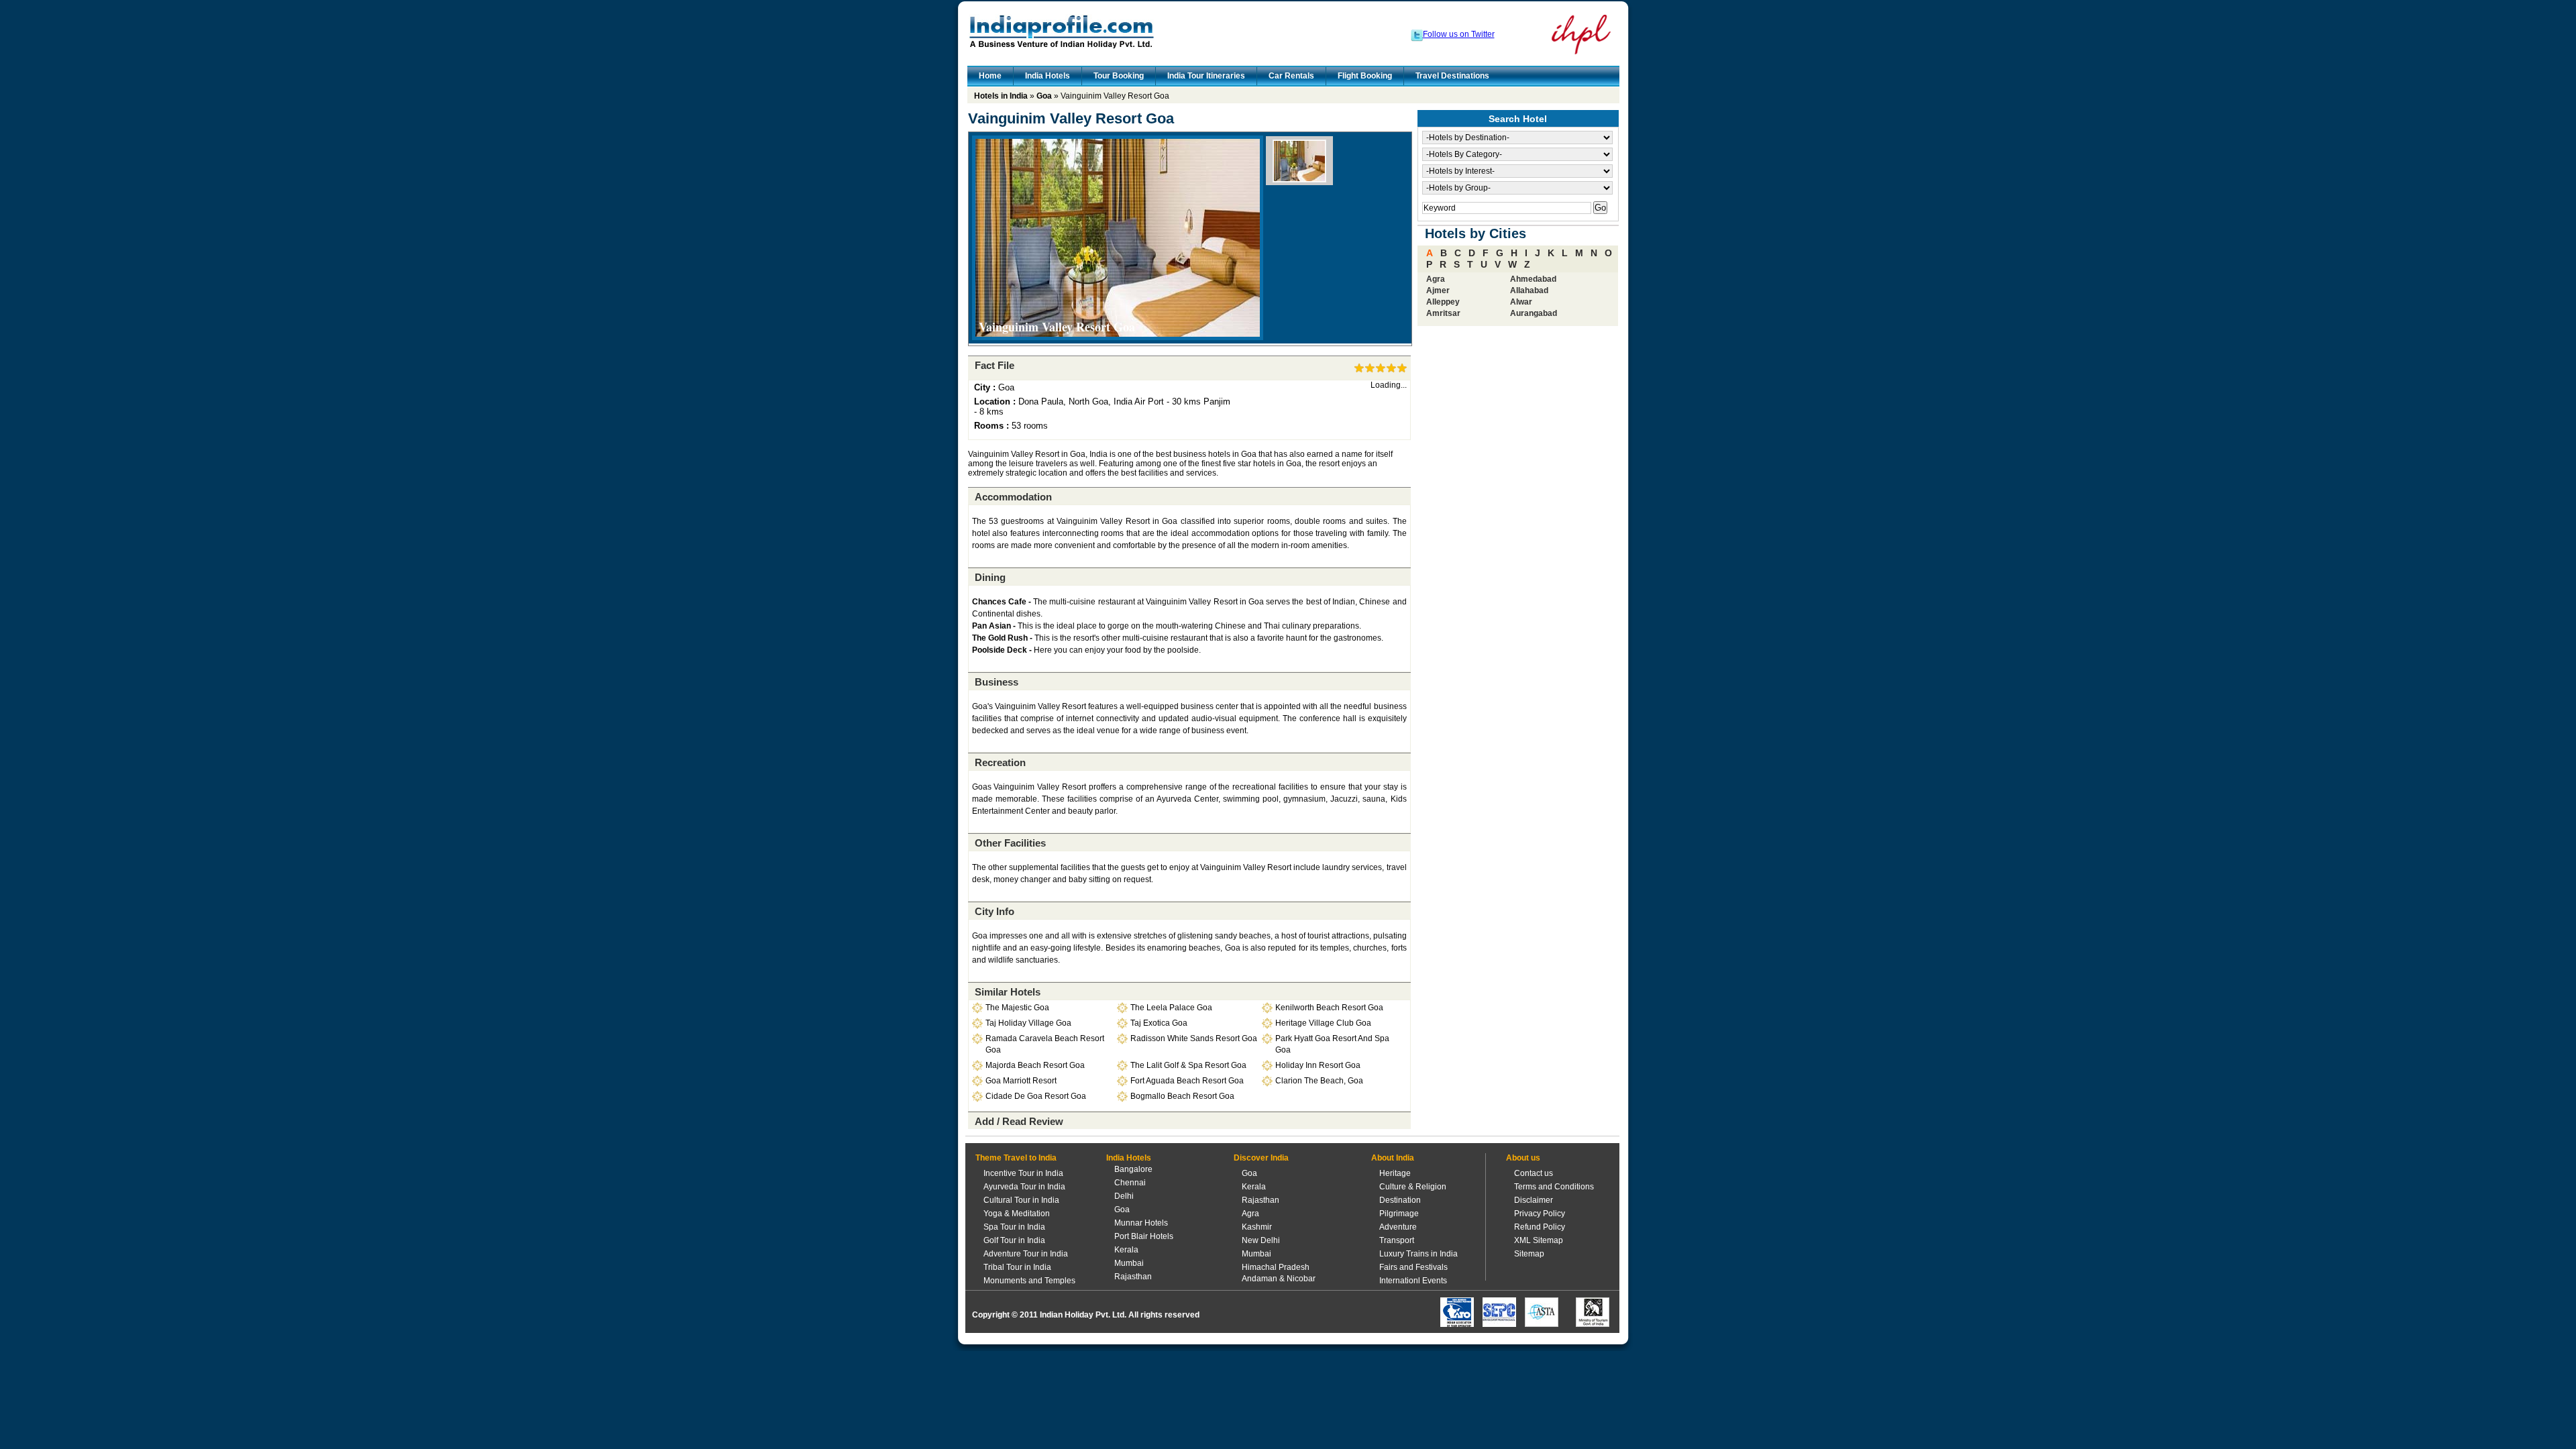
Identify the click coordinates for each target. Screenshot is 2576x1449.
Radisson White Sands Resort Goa (1194, 1038)
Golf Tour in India (1014, 1240)
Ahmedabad (1533, 279)
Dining (990, 577)
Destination (1400, 1200)
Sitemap (1529, 1254)
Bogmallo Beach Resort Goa (1182, 1096)
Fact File (995, 365)
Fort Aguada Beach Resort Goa (1187, 1081)
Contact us (1534, 1173)
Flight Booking (1365, 76)
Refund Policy (1540, 1227)
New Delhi (1261, 1240)
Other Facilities (1010, 843)
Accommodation (1013, 497)
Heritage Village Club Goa (1323, 1023)
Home (990, 76)
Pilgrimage (1399, 1214)
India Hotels (1048, 76)
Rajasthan (1133, 1277)
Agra (1436, 279)
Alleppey (1443, 302)
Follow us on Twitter (1459, 34)
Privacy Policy (1540, 1214)
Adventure (1398, 1227)
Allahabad (1529, 290)
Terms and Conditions (1554, 1187)
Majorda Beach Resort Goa (1035, 1065)
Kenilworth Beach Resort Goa (1329, 1008)
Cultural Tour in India (1021, 1200)
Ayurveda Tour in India (1024, 1187)
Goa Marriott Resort (1021, 1081)
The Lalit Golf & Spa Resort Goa (1188, 1065)
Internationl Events (1413, 1281)
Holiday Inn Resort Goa (1318, 1065)
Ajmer (1438, 290)
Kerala (1126, 1250)
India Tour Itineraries (1206, 76)
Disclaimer (1534, 1200)
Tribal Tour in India (1017, 1267)
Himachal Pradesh (1276, 1267)
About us (1523, 1158)
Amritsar (1443, 313)
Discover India (1261, 1158)
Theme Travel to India (1016, 1158)
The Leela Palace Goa (1171, 1008)
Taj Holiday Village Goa (1028, 1023)
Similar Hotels (1008, 992)
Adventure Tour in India (1026, 1254)
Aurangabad (1534, 313)
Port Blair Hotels (1144, 1236)
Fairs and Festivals (1413, 1267)
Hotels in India (1001, 96)
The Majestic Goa (1017, 1008)
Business (997, 682)
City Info (995, 911)
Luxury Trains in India (1418, 1254)
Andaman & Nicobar (1279, 1279)
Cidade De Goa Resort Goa (1036, 1096)
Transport (1397, 1240)
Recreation (1000, 762)
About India (1393, 1158)
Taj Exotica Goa (1159, 1023)
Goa (1044, 96)
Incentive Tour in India (1023, 1173)
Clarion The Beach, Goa (1319, 1081)
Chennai (1130, 1183)
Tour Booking (1119, 76)
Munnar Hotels (1141, 1223)
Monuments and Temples (1029, 1281)
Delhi (1124, 1196)
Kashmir (1257, 1227)
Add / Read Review (1019, 1121)
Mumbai (1129, 1263)
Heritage (1395, 1173)
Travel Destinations (1452, 76)
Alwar (1521, 302)
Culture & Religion (1413, 1187)
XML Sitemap (1539, 1240)
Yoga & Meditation (1017, 1214)
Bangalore (1133, 1169)
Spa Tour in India (1014, 1227)
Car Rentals (1291, 76)
